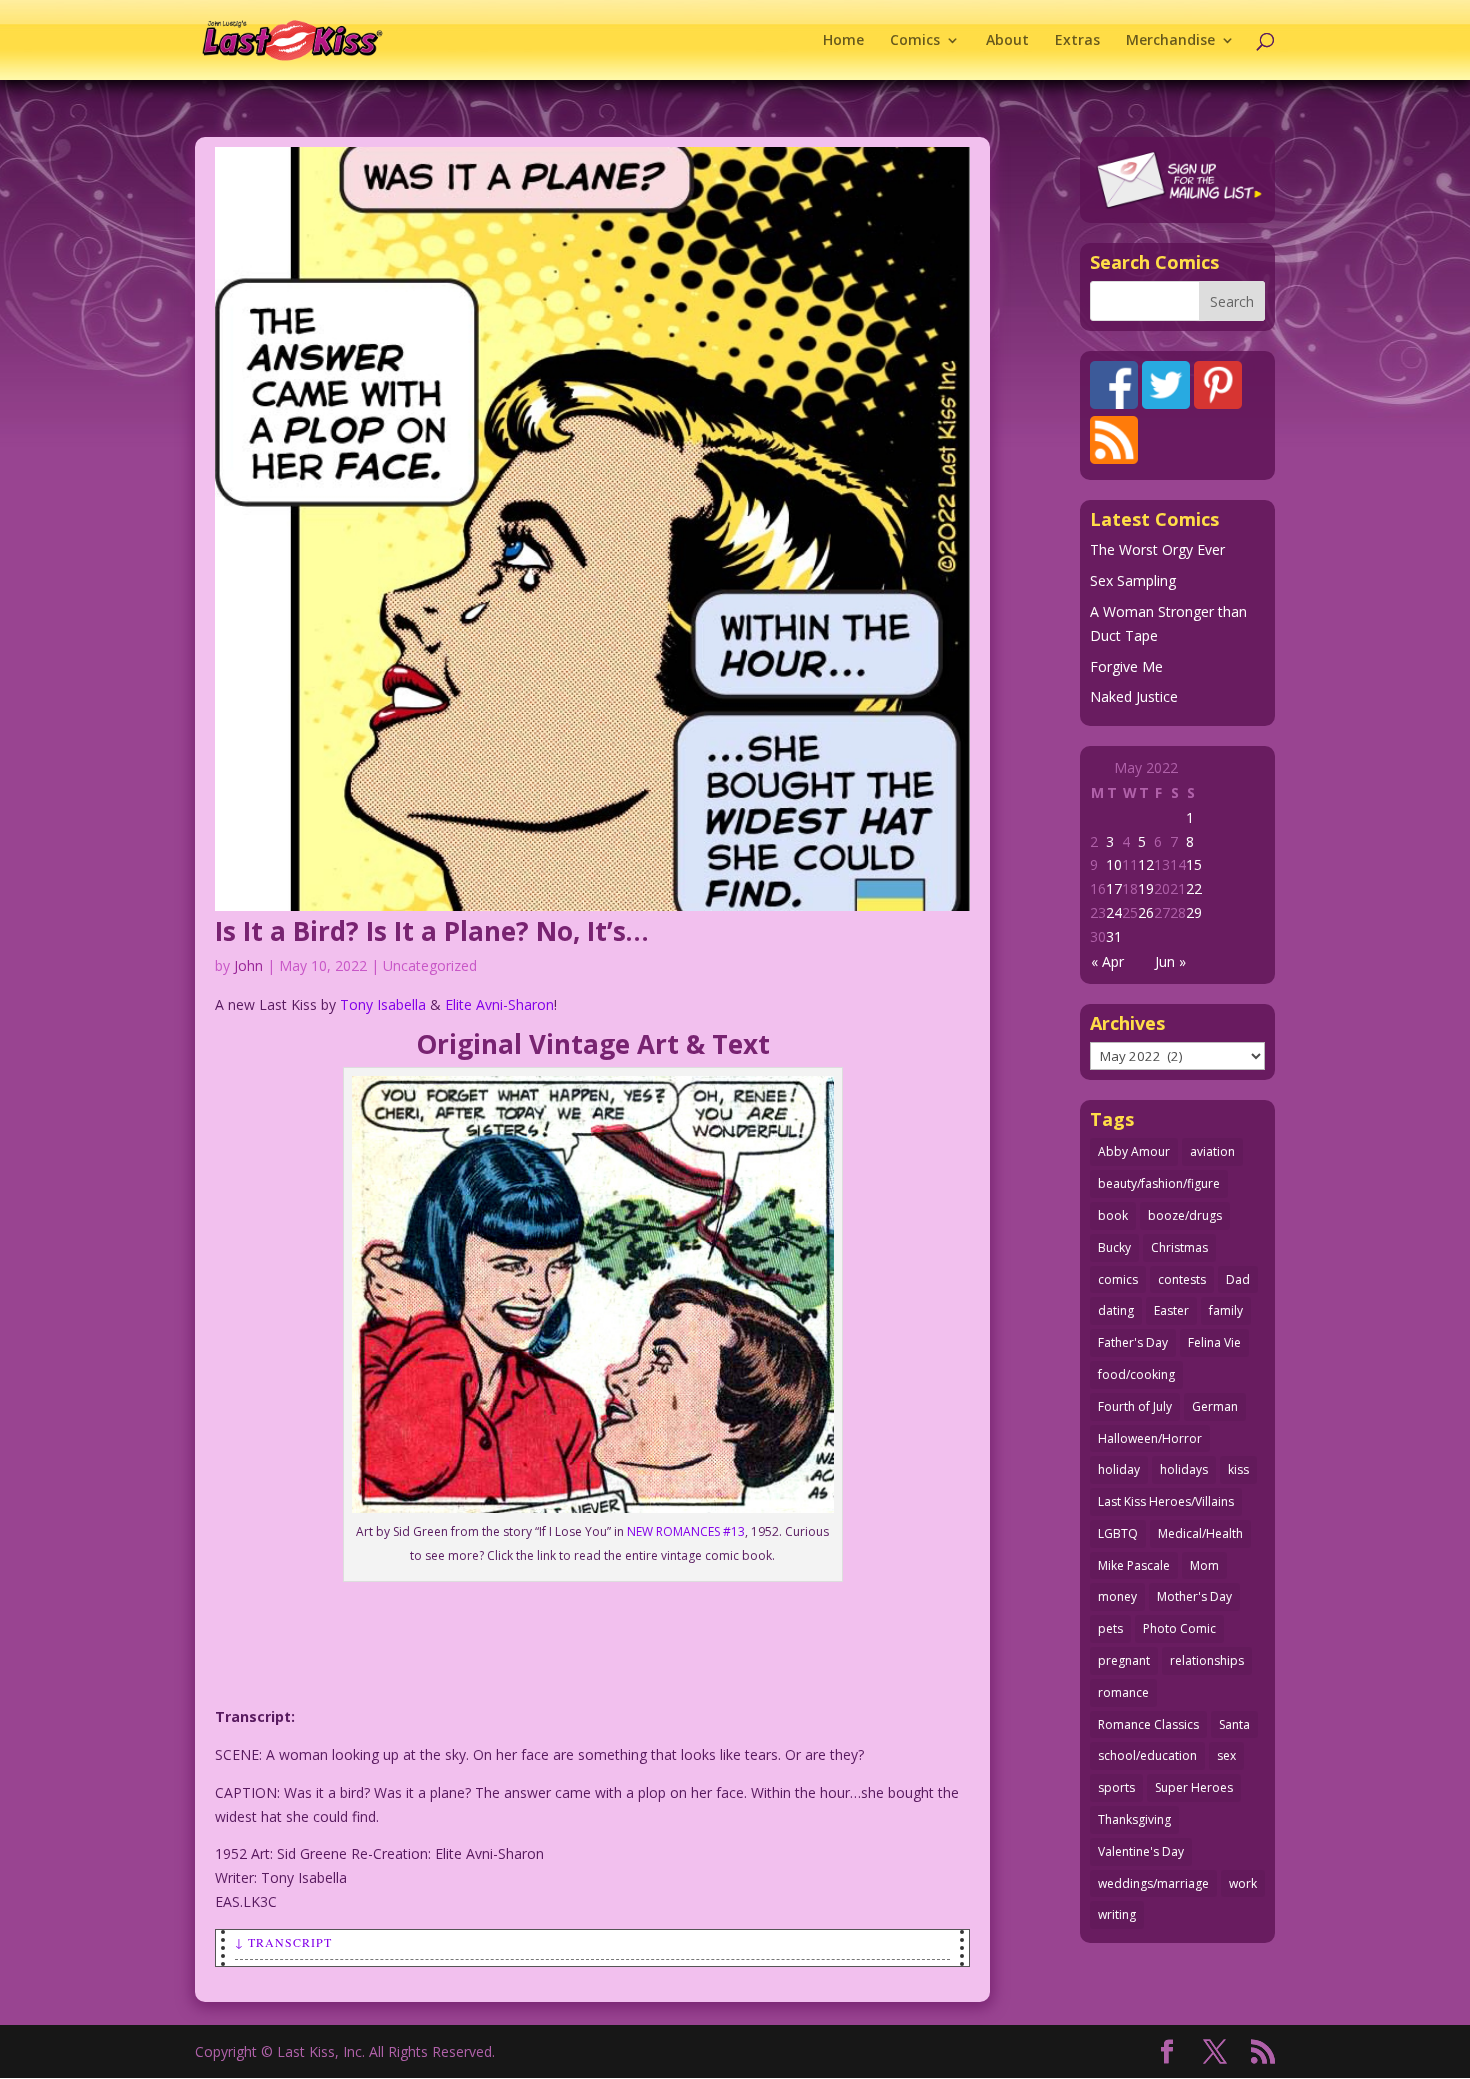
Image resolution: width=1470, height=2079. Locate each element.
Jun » (1170, 961)
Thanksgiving (1134, 1819)
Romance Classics (1148, 1724)
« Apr (1107, 961)
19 (1146, 888)
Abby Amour (1134, 1151)
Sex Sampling (1133, 580)
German (1215, 1406)
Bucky (1114, 1247)
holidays (1184, 1469)
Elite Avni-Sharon (499, 1004)
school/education (1147, 1755)
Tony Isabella (383, 1004)
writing (1117, 1914)
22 (1194, 888)
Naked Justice (1134, 696)
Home (843, 41)
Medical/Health (1200, 1533)
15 (1194, 864)
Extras (1077, 41)
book (1113, 1215)
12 (1146, 864)
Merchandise (1170, 41)
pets (1110, 1628)
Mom (1204, 1565)
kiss (1238, 1469)
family (1226, 1310)
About (1007, 41)
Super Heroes (1194, 1787)
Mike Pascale (1134, 1565)
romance (1123, 1692)
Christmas (1179, 1247)
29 (1194, 912)
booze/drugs (1185, 1215)
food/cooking (1136, 1374)
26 (1146, 912)
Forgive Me (1126, 666)
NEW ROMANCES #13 (686, 1531)
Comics (915, 41)
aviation (1212, 1151)
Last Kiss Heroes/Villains (1166, 1501)
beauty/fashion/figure (1159, 1183)
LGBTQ (1118, 1533)
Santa (1234, 1724)
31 (1114, 936)
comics (1118, 1279)
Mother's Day (1194, 1596)
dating (1116, 1310)
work (1243, 1883)
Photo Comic (1179, 1628)
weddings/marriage (1153, 1883)
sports (1116, 1787)
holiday (1119, 1469)
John (248, 965)
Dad (1238, 1279)
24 (1114, 912)
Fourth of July (1135, 1406)
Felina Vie (1214, 1342)
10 (1114, 864)
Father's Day (1133, 1342)
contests (1182, 1279)
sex (1226, 1755)
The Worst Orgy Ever (1157, 549)
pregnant (1124, 1660)
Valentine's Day (1141, 1851)
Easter (1171, 1310)
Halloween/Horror (1150, 1438)
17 (1114, 888)
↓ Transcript (283, 1942)
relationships (1207, 1660)
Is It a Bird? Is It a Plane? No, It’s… (432, 931)
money (1117, 1596)
